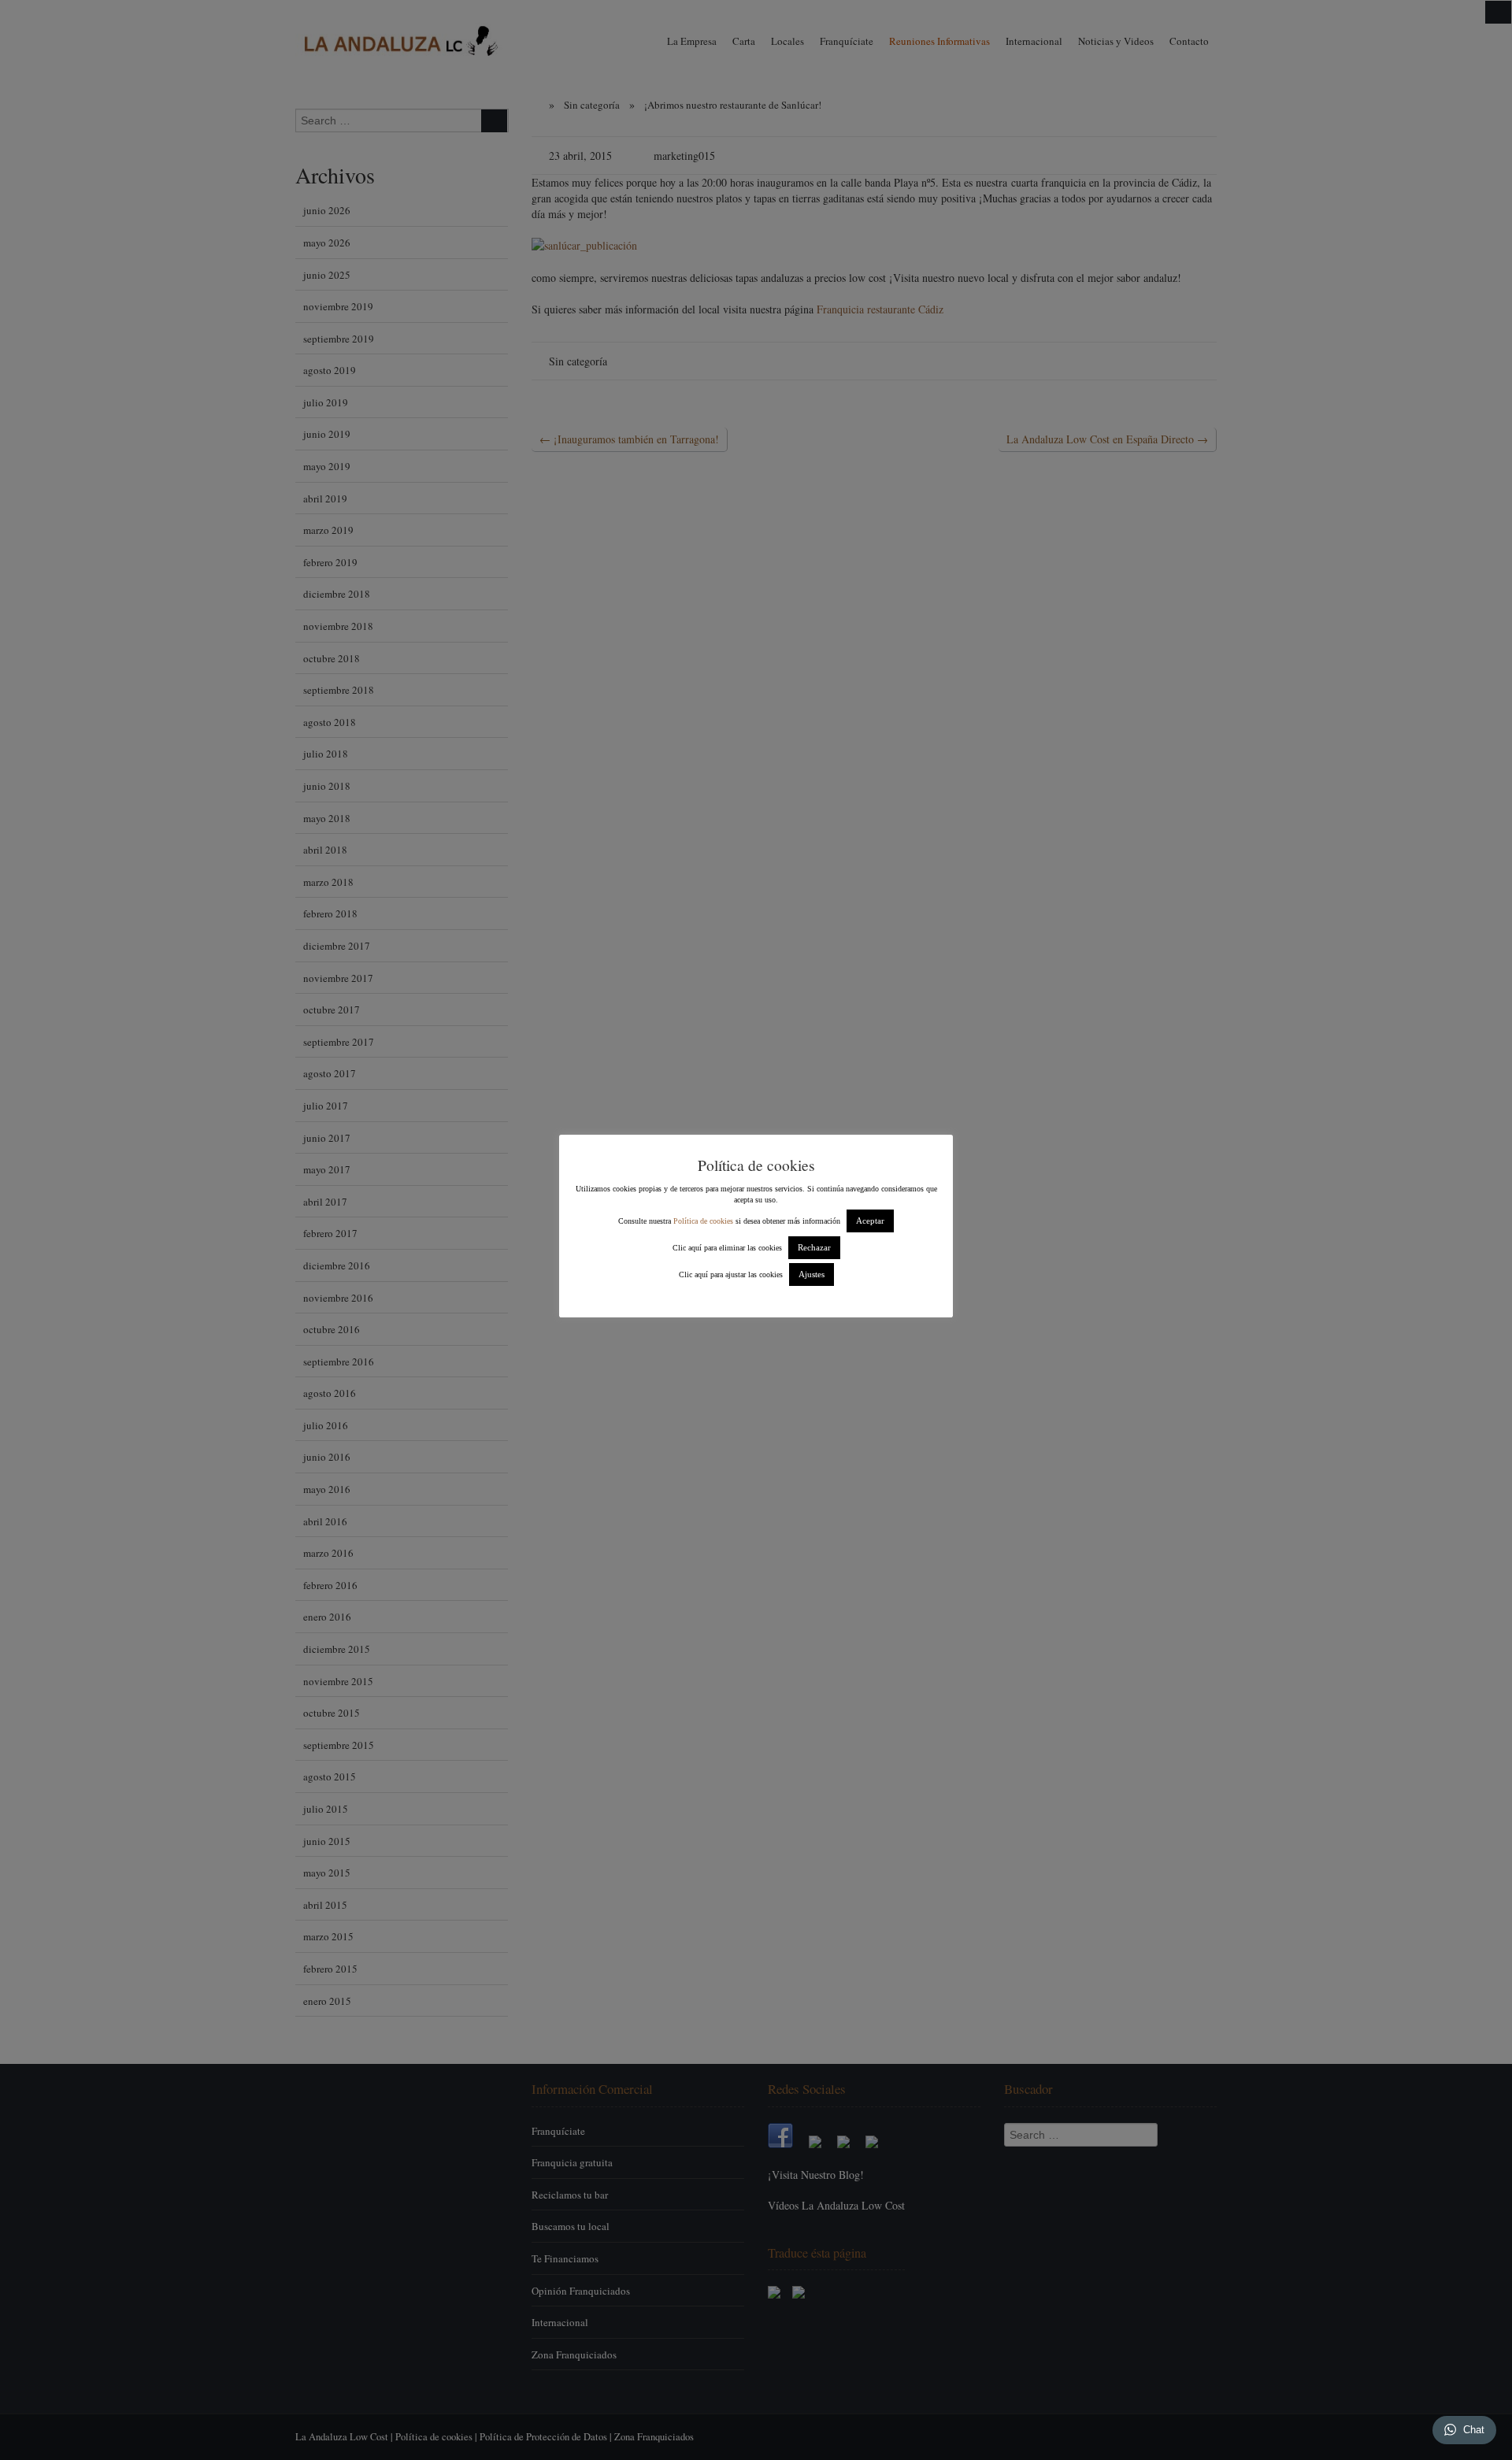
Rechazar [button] (814, 1247)
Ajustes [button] (812, 1274)
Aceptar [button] (870, 1221)
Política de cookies (703, 1221)
